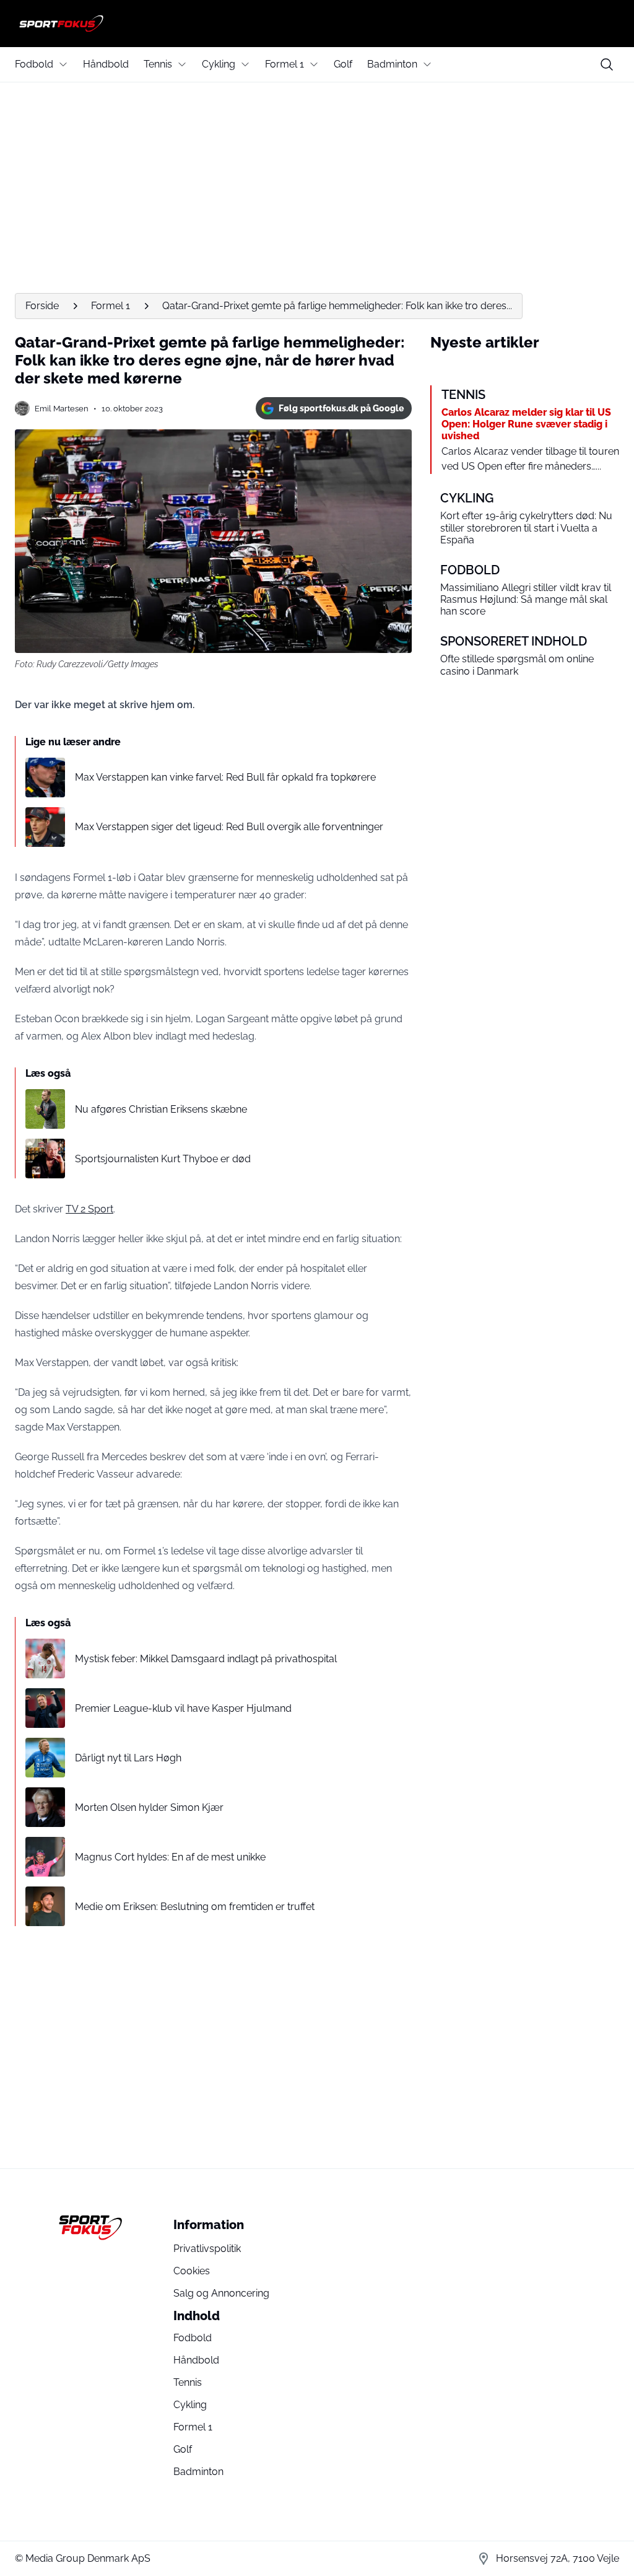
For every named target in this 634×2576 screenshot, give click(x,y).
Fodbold (34, 64)
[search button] (607, 64)
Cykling (219, 64)
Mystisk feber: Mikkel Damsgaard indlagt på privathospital (206, 1659)
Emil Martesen (62, 409)
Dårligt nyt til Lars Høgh (128, 1758)
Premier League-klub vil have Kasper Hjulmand (183, 1708)
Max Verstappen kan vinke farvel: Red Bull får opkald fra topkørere (225, 777)
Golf (343, 64)
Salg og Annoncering (221, 2293)
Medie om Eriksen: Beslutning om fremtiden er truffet (195, 1907)
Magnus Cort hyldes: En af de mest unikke (170, 1857)
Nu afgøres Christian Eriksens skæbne (161, 1109)
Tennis (158, 64)
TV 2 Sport (89, 1209)
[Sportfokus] (317, 24)
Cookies (192, 2271)
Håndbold (106, 64)
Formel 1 (284, 64)
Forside (42, 306)
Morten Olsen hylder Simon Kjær (149, 1807)
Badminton (392, 64)
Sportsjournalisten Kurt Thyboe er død (163, 1159)
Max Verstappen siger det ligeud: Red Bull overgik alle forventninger (229, 827)
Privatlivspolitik (207, 2249)
